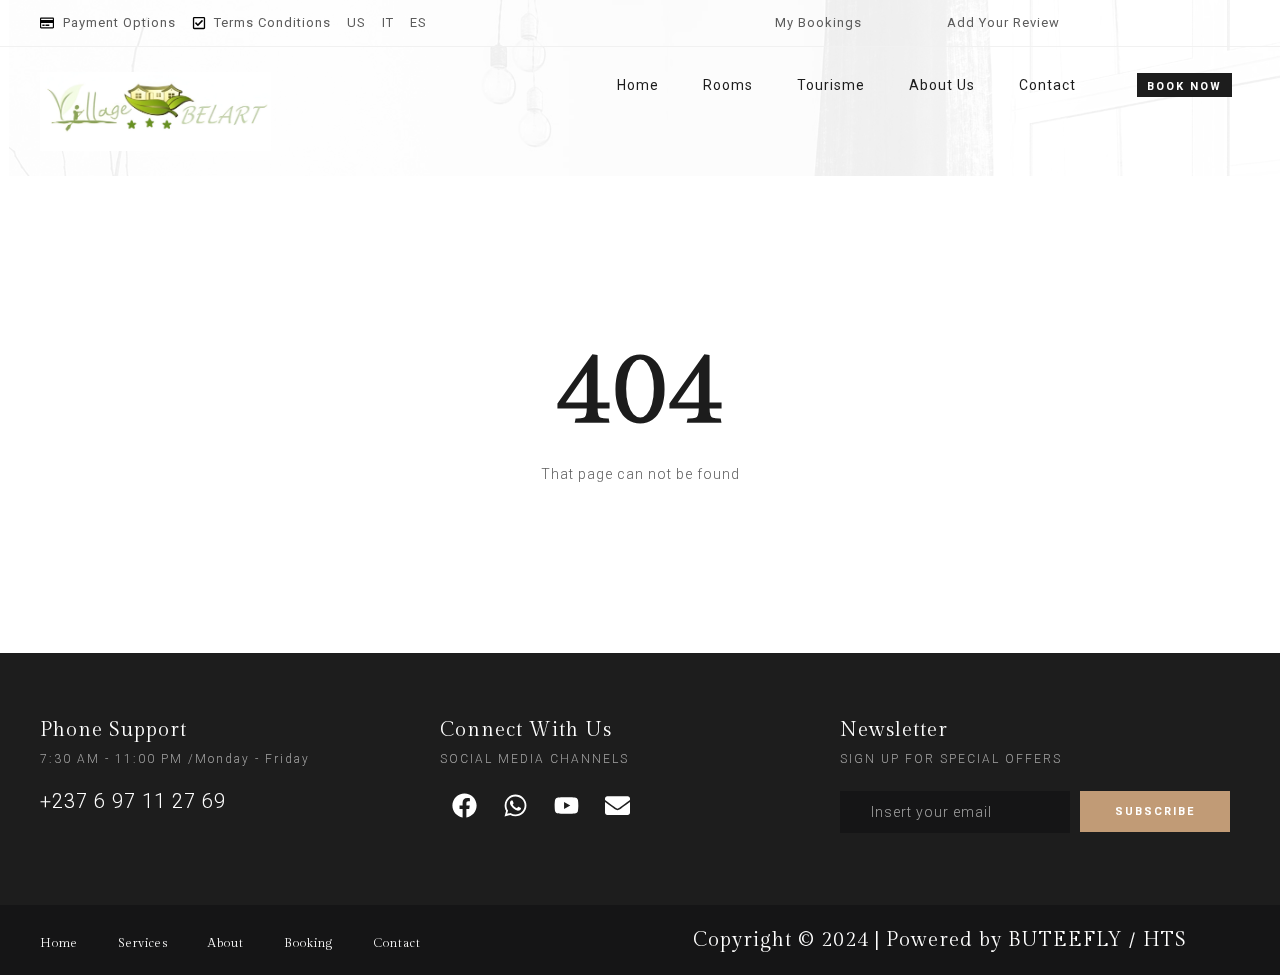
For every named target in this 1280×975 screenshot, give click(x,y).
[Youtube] (567, 806)
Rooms (728, 85)
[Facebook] (465, 806)
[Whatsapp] (516, 806)
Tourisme (831, 85)
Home (638, 85)
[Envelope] (618, 806)
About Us (942, 85)
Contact (1047, 85)
